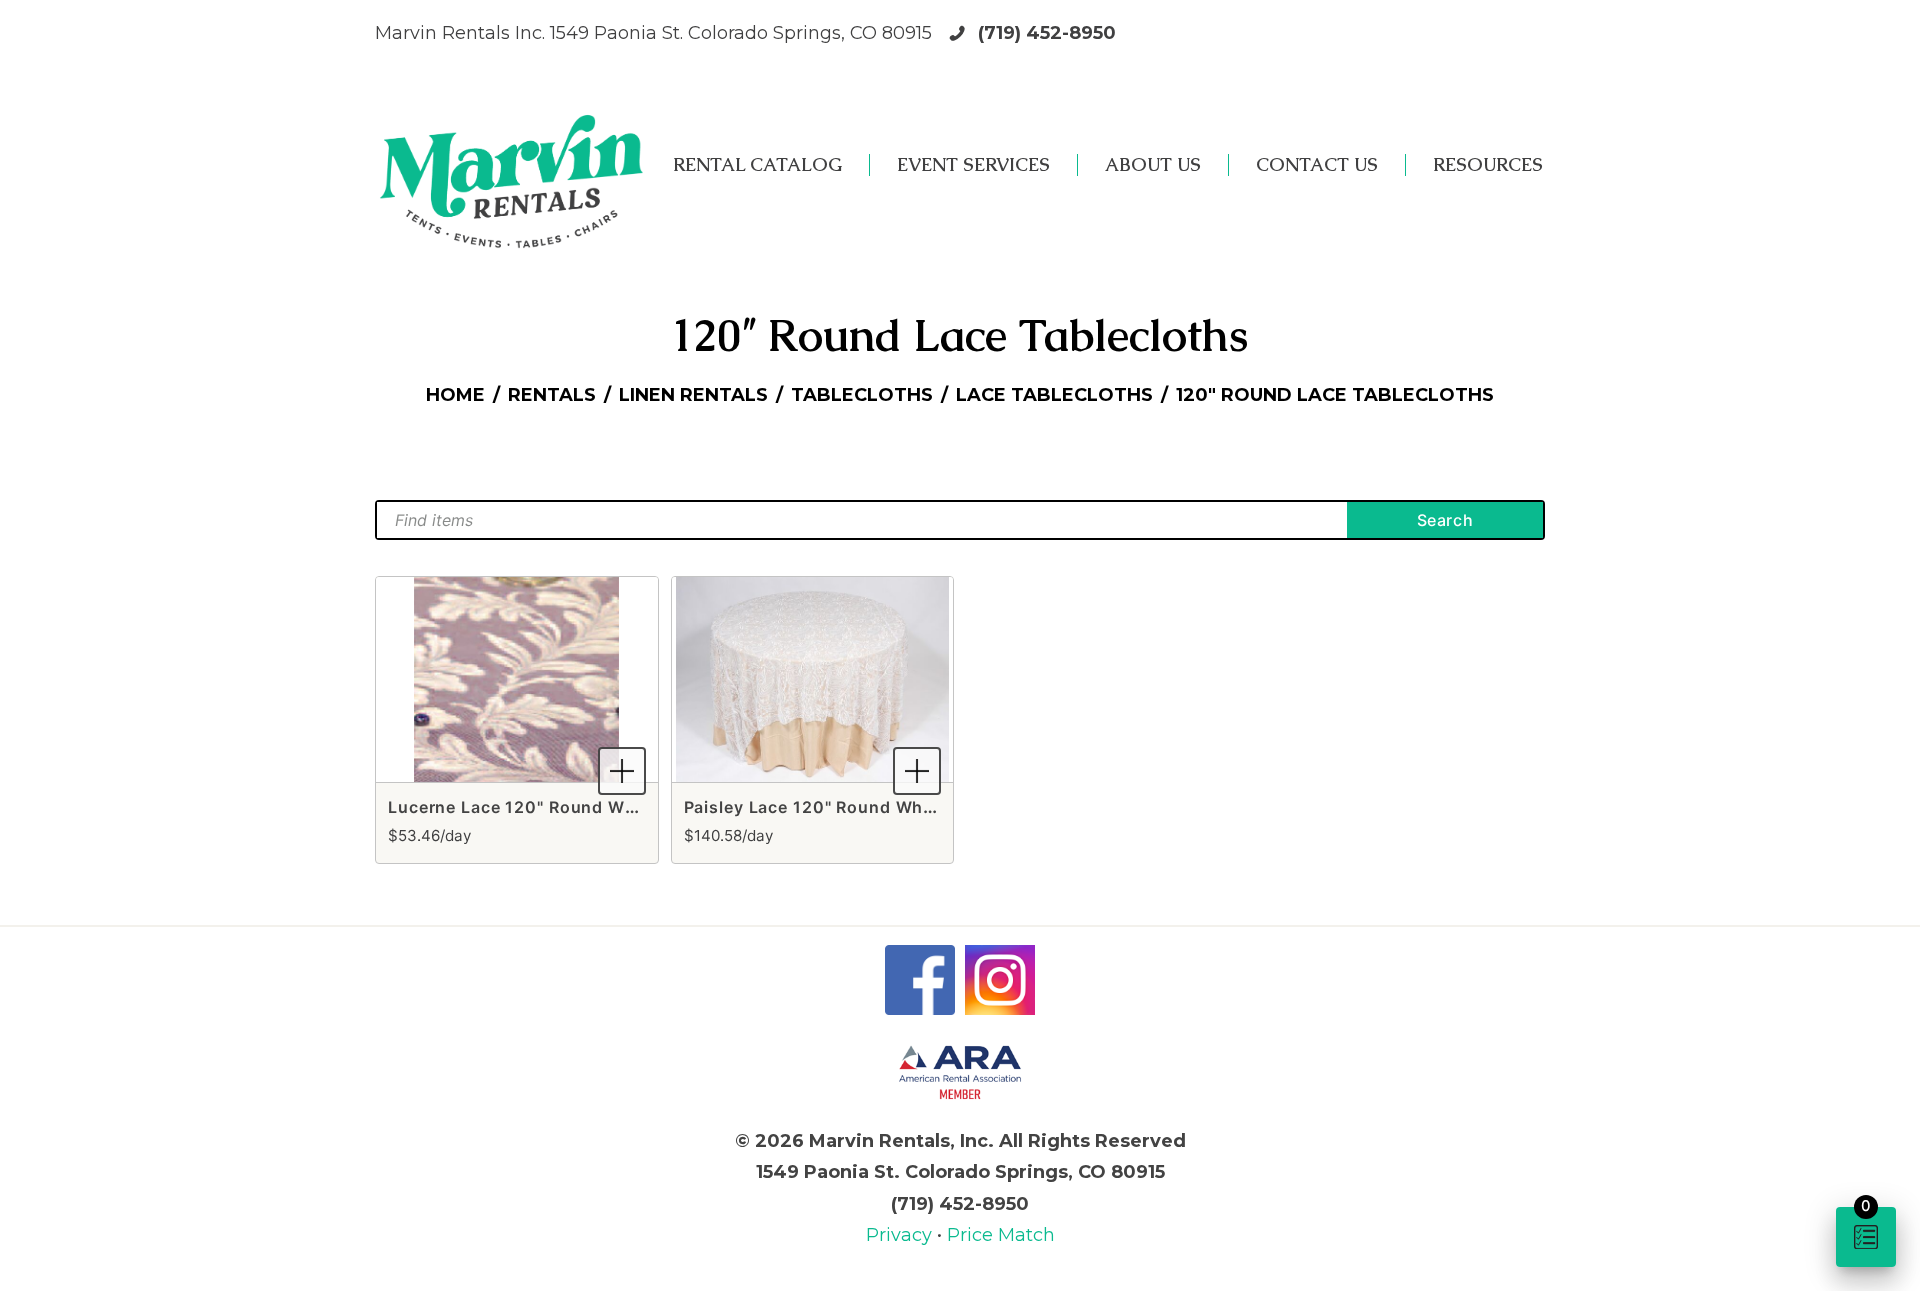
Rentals (552, 395)
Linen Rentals (693, 395)
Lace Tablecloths (1054, 395)
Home (455, 395)
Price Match (1001, 1235)
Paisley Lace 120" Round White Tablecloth (862, 807)
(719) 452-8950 (1047, 33)
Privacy (901, 1235)
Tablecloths (862, 395)
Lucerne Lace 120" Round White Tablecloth (570, 807)
